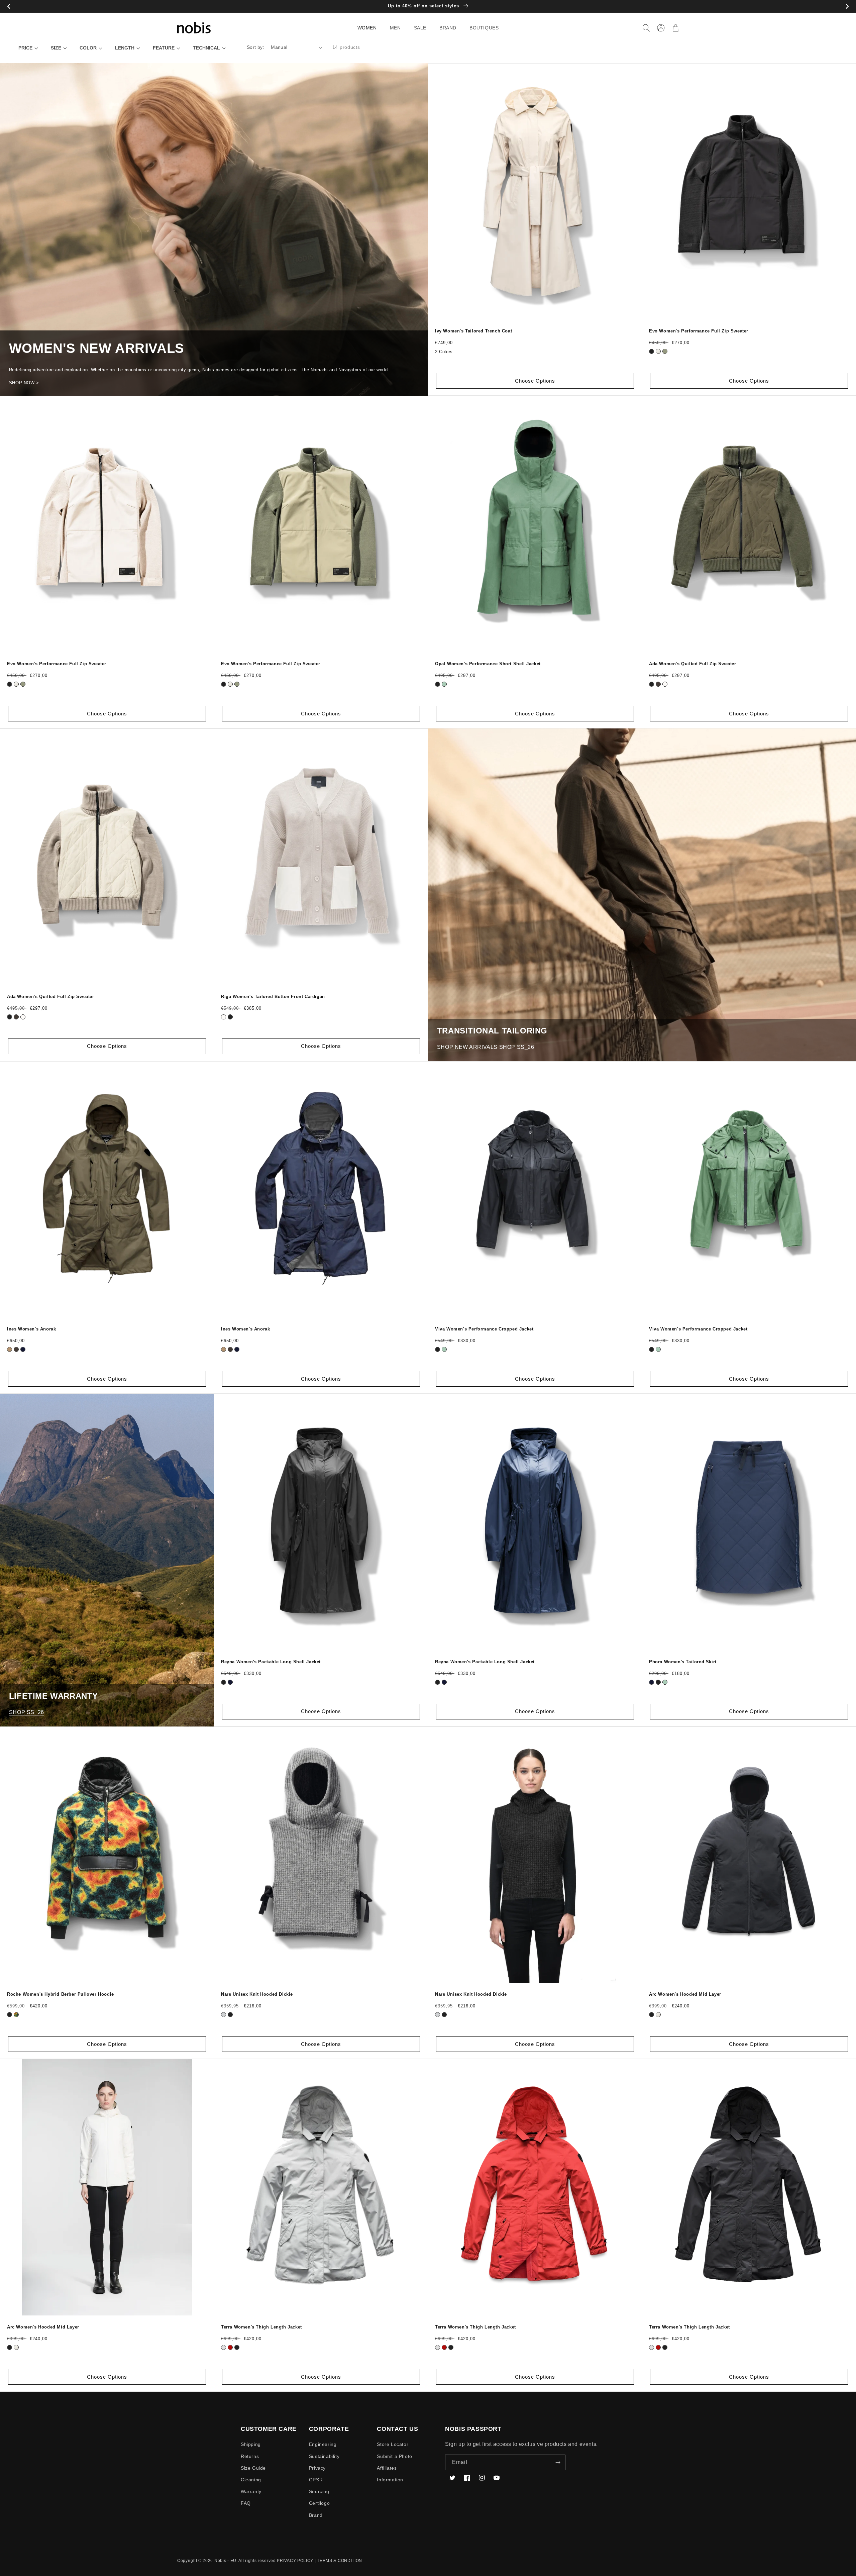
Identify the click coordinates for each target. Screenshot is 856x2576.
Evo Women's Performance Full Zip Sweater (699, 331)
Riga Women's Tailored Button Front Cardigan (273, 997)
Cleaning (251, 2480)
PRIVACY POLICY (295, 2561)
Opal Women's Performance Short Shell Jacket (488, 664)
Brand (316, 2515)
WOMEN (367, 28)
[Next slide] (847, 7)
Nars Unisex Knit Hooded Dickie (257, 1994)
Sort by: (255, 47)
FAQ (246, 2503)
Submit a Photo (394, 2456)
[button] (370, 28)
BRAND (448, 28)
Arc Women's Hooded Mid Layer (685, 1994)
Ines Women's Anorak (31, 1329)
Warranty (251, 2491)
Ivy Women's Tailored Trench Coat (473, 331)
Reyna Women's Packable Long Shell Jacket (271, 1662)
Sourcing (319, 2491)
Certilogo (319, 2503)
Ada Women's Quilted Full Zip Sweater (693, 664)
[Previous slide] (9, 7)
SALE (420, 28)
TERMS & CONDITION (340, 2561)
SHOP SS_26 (517, 1047)
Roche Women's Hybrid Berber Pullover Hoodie (61, 1994)
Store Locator (393, 2444)
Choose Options (535, 381)
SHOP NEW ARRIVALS (467, 1047)
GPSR (316, 2480)
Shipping (251, 2444)
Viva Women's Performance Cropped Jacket (484, 1329)
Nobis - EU (225, 2561)
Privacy (317, 2468)
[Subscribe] (558, 2462)
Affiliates (387, 2468)
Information (390, 2480)
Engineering (323, 2444)
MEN (395, 28)
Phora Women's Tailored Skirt (683, 1662)
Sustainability (324, 2456)
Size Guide (253, 2468)
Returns (250, 2456)
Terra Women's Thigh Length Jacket (261, 2327)
